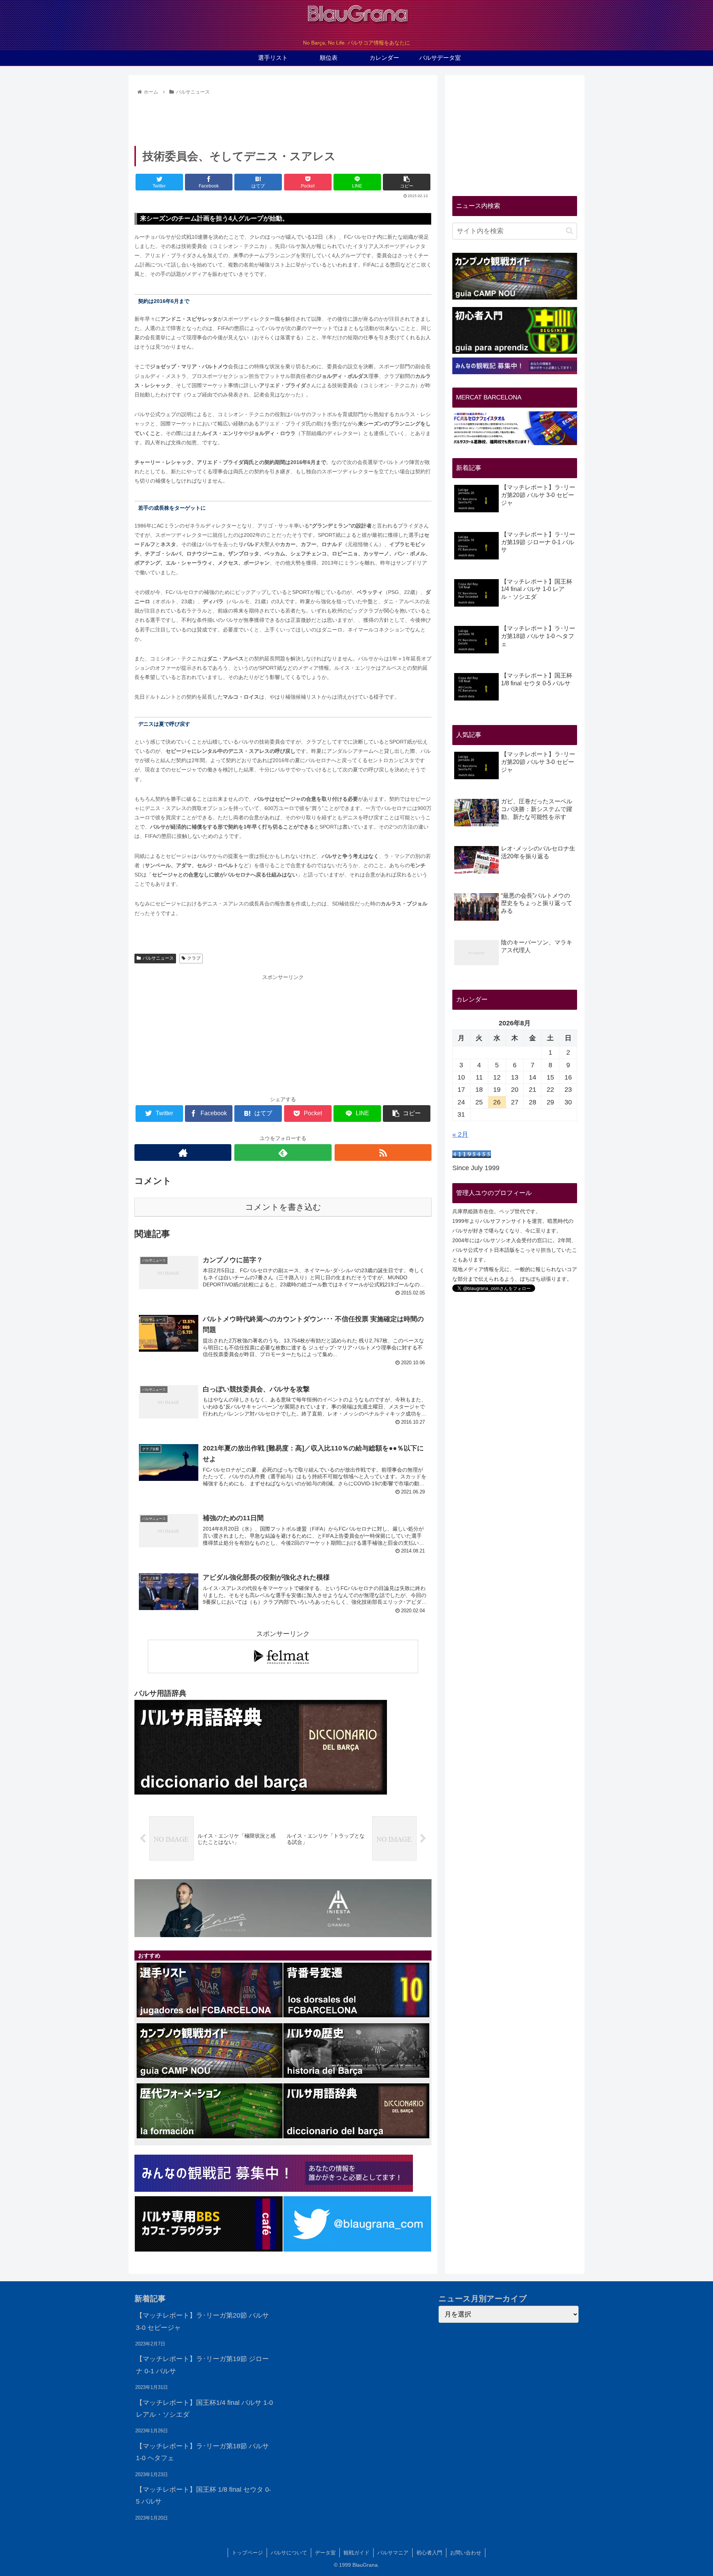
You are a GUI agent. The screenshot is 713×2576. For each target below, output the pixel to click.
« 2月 (460, 1134)
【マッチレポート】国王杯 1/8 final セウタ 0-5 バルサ (204, 2495)
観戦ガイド (356, 2553)
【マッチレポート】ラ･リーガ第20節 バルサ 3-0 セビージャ (202, 2321)
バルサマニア (393, 2553)
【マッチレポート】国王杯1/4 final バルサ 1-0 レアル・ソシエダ (204, 2409)
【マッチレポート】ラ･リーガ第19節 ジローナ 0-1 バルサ (202, 2365)
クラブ (194, 958)
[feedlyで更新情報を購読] (283, 1152)
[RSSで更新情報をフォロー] (383, 1152)
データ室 (325, 2553)
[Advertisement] (283, 118)
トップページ (247, 2553)
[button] (569, 231)
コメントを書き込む (283, 1207)
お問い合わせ (466, 2553)
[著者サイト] (183, 1152)
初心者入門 (429, 2553)
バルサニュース (158, 958)
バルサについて (289, 2553)
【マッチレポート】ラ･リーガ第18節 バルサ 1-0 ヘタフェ (202, 2452)
